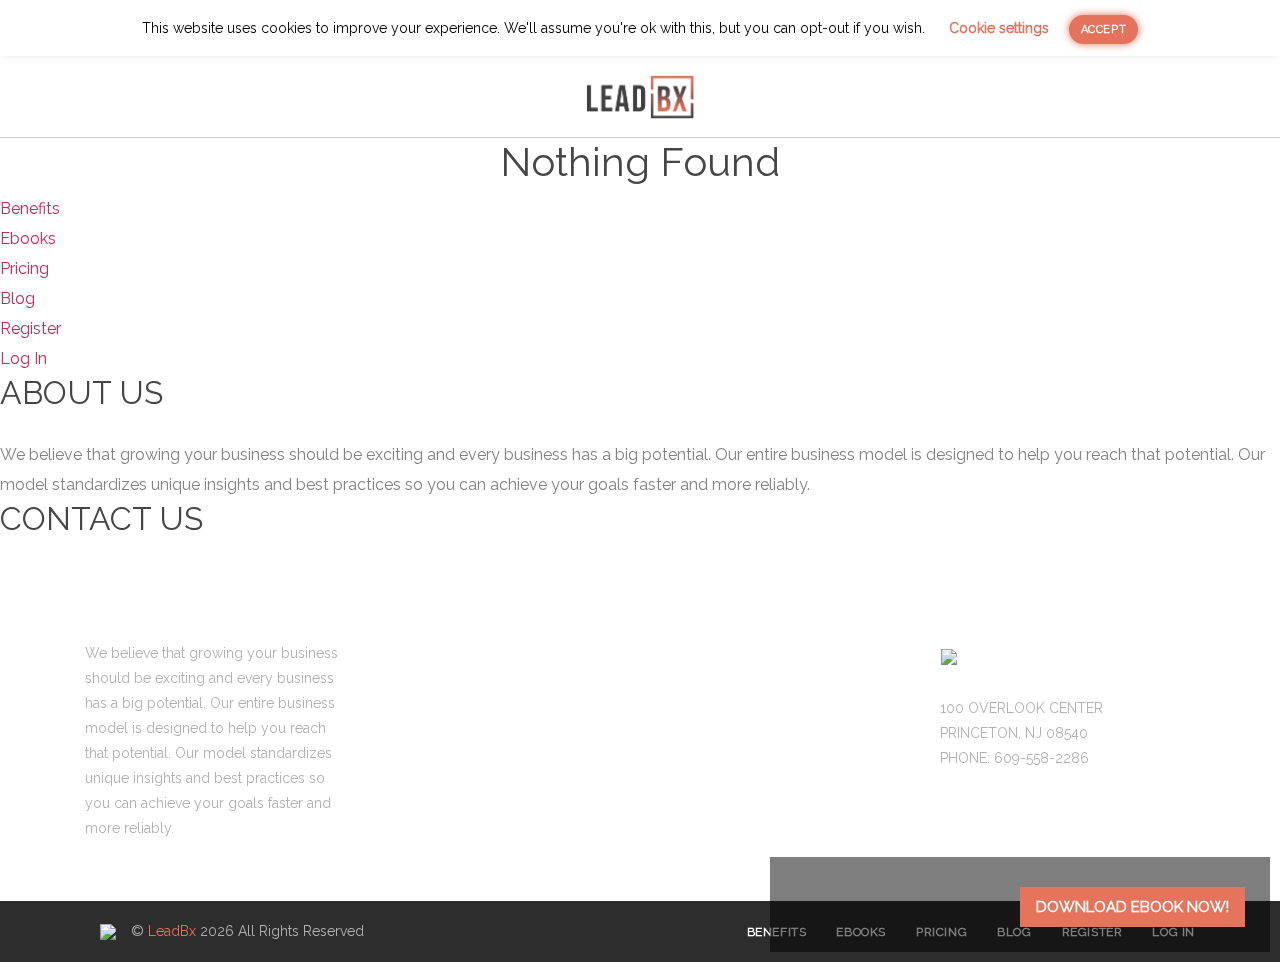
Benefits (271, 97)
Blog (792, 97)
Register (30, 328)
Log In (23, 358)
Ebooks (378, 97)
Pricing (479, 97)
